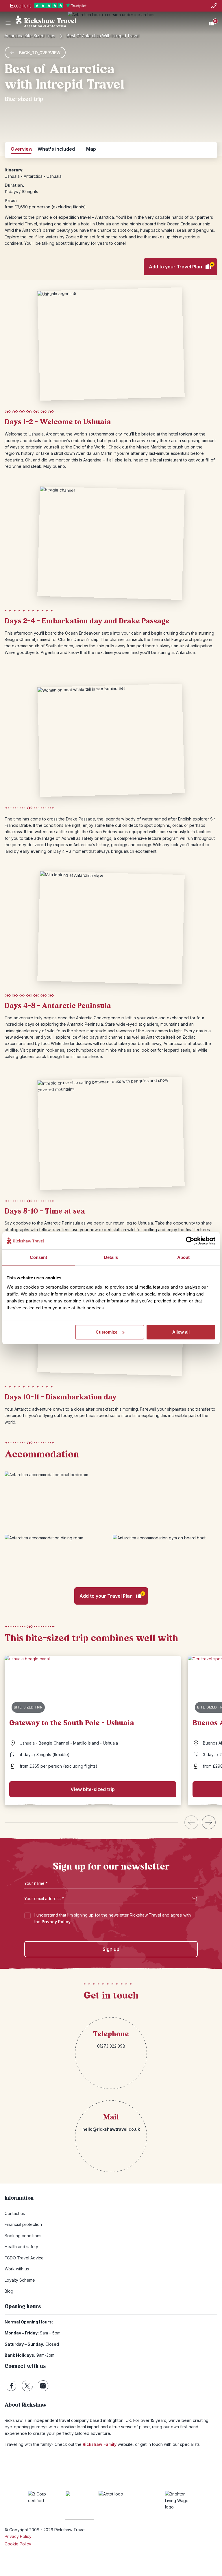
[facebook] (11, 2386)
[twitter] (27, 2386)
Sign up (111, 1949)
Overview (22, 149)
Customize (107, 1332)
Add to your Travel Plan (181, 266)
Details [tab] (111, 1257)
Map (91, 149)
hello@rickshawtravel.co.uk (111, 2129)
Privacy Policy (56, 1922)
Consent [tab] (38, 1257)
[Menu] (8, 23)
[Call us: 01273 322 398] (214, 6)
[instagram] (43, 2386)
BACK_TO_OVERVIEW (40, 53)
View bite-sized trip (93, 1789)
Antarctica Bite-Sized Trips (30, 36)
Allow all (181, 1332)
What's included (56, 149)
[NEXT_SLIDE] (209, 1822)
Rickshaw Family (100, 2444)
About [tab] (184, 1257)
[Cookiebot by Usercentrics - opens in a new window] (190, 1241)
